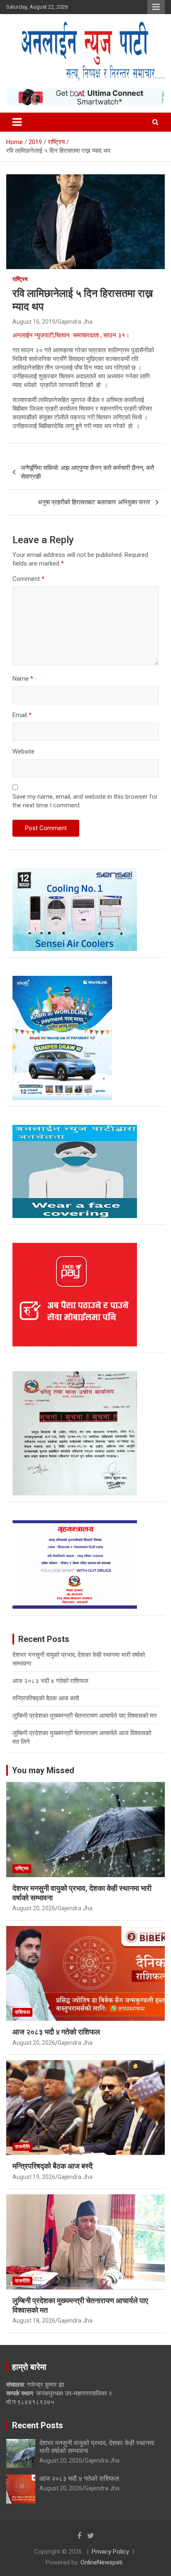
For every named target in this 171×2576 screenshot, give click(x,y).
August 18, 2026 (34, 2321)
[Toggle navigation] (17, 122)
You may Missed (43, 1770)
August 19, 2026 (34, 2177)
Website (23, 751)
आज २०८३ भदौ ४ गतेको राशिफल (50, 1681)
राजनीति (22, 2147)
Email (22, 715)
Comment (28, 579)
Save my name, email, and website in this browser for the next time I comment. (85, 801)
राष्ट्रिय (20, 279)
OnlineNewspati (101, 2562)
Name (23, 679)
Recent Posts (38, 2425)
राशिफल (22, 2012)
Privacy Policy (110, 2552)
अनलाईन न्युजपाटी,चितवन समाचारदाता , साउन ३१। (71, 335)
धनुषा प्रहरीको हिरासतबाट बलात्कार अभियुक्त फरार (94, 502)
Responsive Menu (156, 7)
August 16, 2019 (34, 322)
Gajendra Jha (75, 322)
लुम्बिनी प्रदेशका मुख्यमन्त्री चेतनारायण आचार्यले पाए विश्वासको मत (84, 1716)
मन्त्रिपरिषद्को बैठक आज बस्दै (46, 1698)
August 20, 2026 (34, 1908)
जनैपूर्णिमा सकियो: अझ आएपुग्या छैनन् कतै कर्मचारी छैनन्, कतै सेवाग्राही (87, 472)
